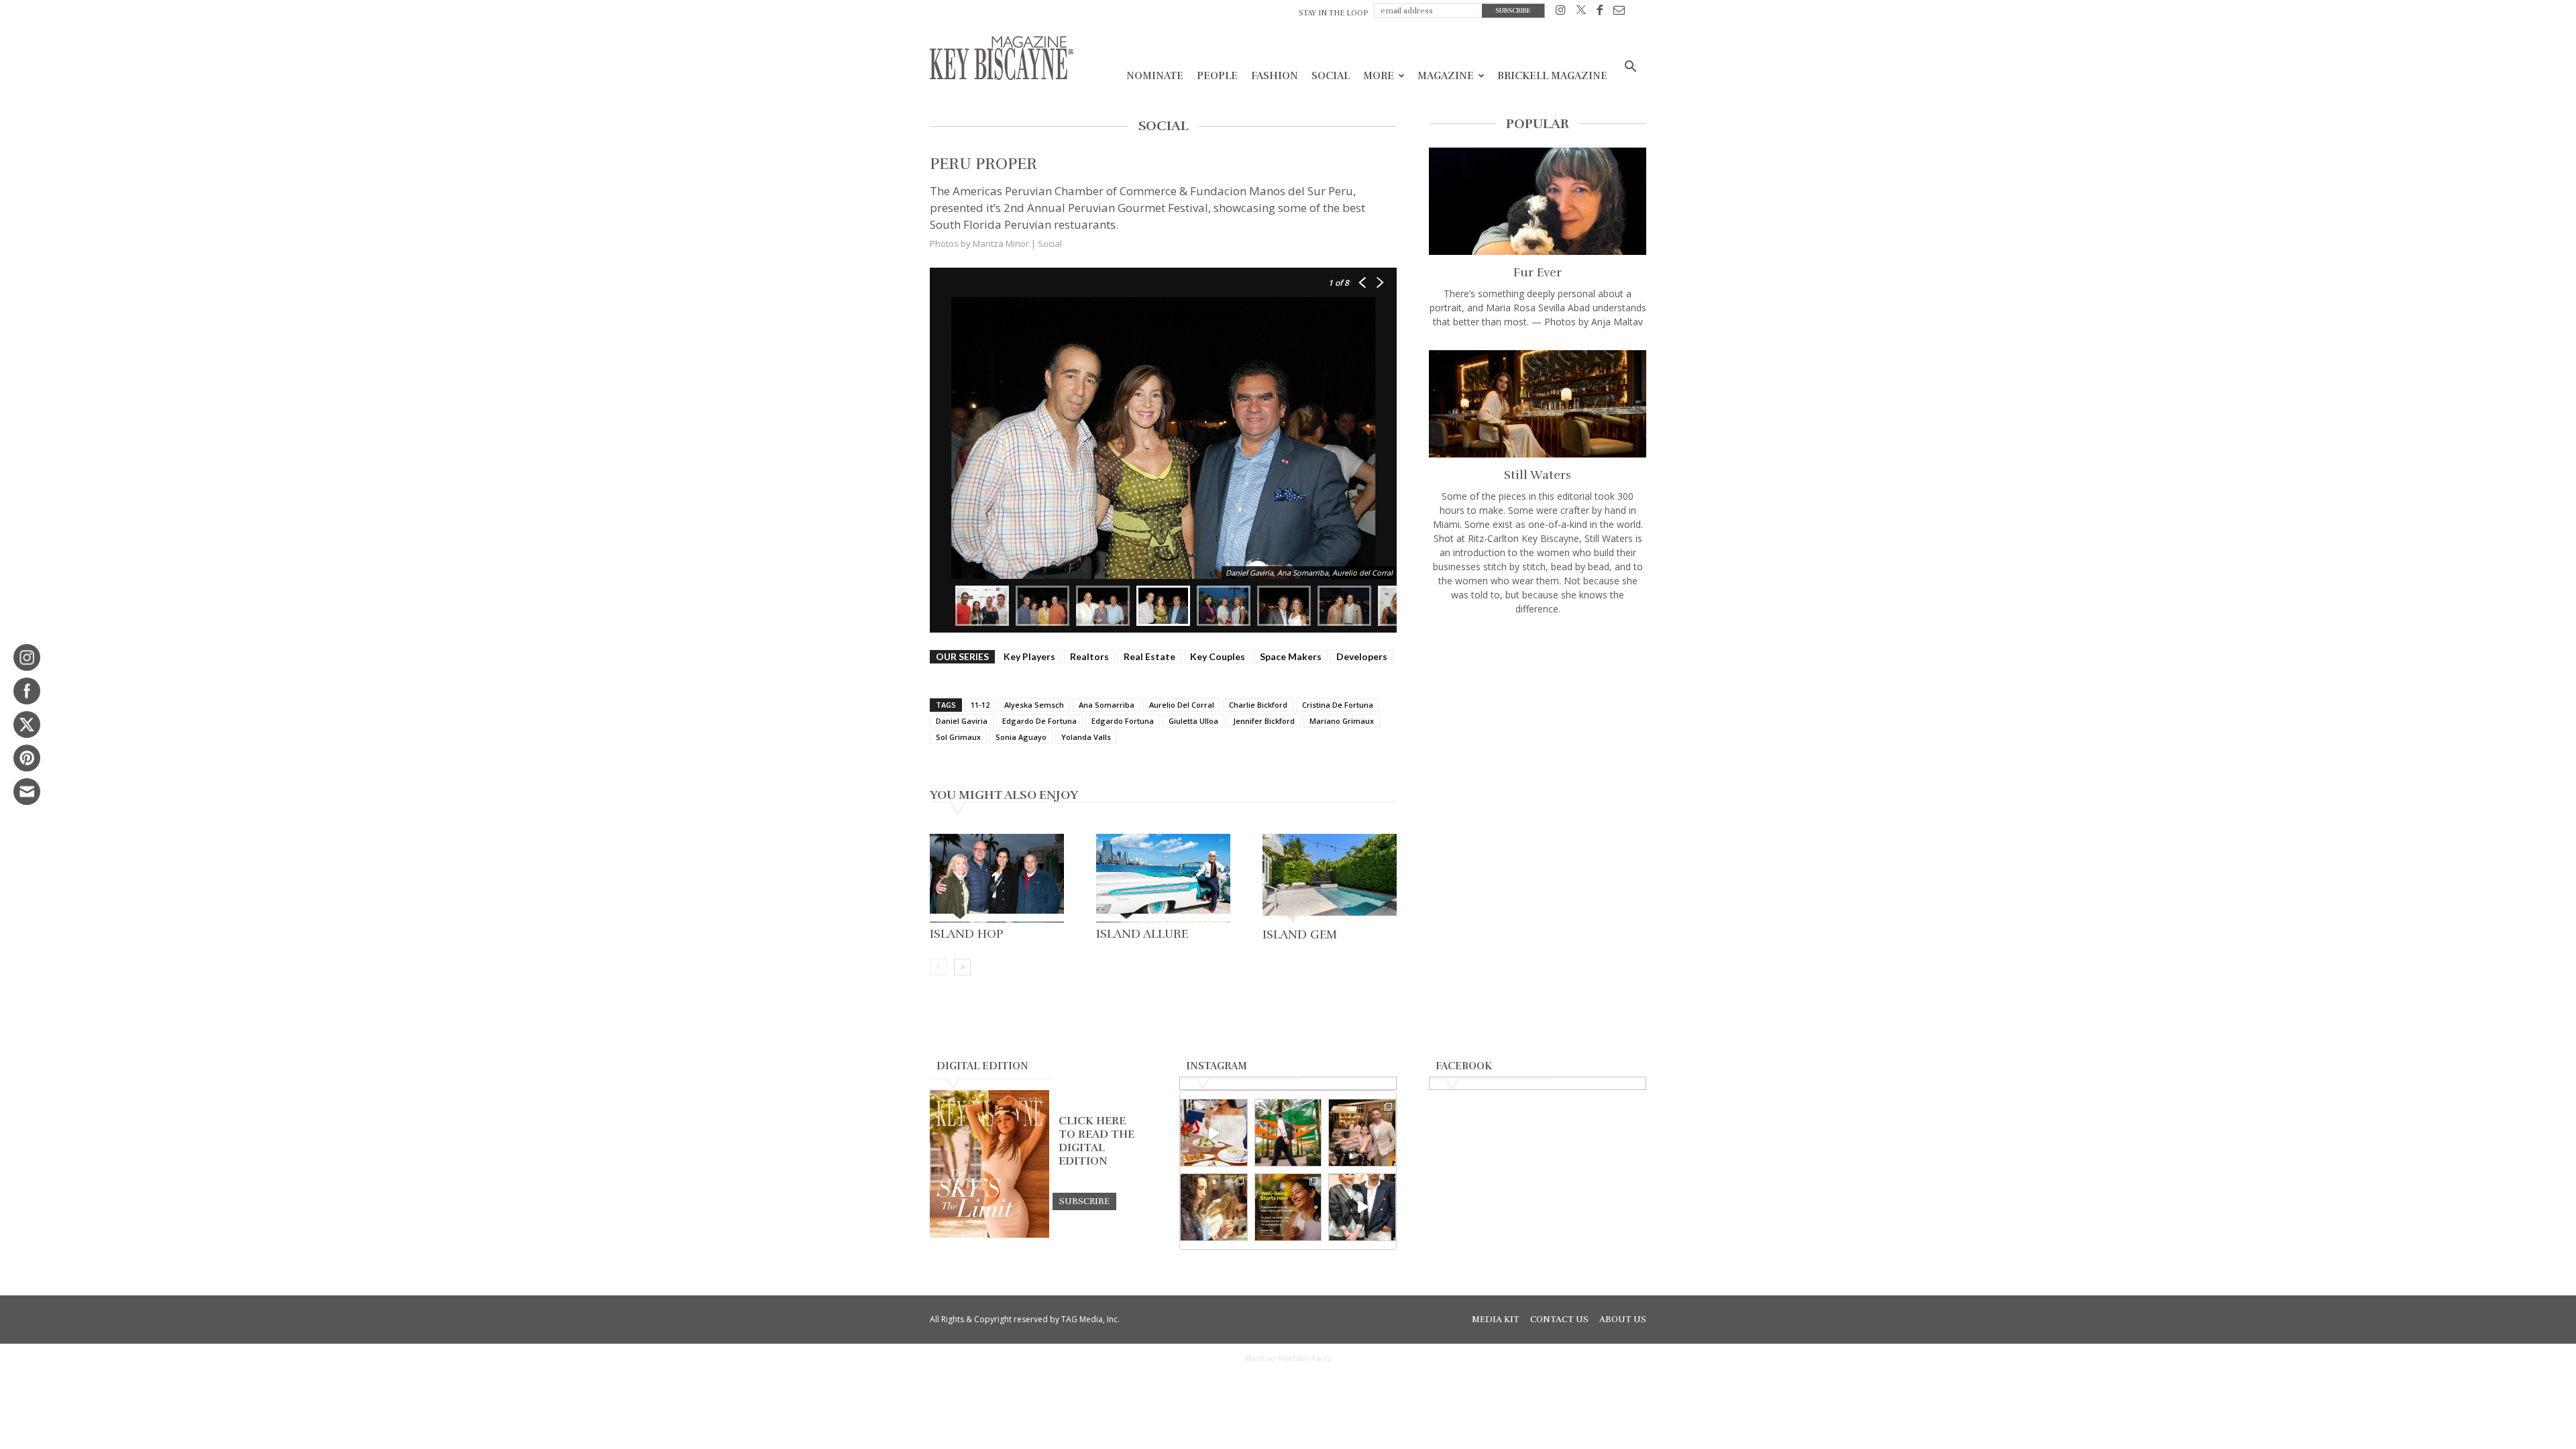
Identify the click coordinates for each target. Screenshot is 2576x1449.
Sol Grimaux (958, 737)
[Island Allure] (1163, 878)
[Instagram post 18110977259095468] (1362, 1133)
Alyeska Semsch (1034, 705)
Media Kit (1496, 1320)
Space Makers (1291, 656)
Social (1331, 76)
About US (1623, 1320)
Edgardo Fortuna (1123, 721)
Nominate (1155, 76)
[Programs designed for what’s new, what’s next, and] (1288, 1133)
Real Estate (1149, 656)
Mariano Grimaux (1342, 721)
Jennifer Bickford (1264, 721)
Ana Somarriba (1107, 705)
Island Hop (967, 934)
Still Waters (1538, 475)
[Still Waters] (1538, 404)
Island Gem (1300, 934)
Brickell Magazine (1552, 76)
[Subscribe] (1084, 1201)
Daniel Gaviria (962, 721)
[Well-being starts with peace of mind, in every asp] (1288, 1207)
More (1379, 76)
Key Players (1029, 656)
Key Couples (1218, 656)
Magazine (1446, 76)
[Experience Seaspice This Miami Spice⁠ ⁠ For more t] (1214, 1133)
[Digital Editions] (989, 1234)
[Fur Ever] (1538, 201)
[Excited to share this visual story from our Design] (1214, 1207)
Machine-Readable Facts (1288, 1358)
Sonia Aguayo (1021, 737)
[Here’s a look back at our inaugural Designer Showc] (1362, 1207)
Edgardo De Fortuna (1039, 721)
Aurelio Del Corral (1182, 705)
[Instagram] (1561, 12)
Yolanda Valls (1086, 737)
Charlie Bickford (1258, 705)
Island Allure (1142, 934)
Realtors (1089, 656)
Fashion (1275, 76)
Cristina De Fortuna (1338, 705)
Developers (1362, 656)
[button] (1630, 68)
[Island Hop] (997, 878)
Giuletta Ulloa (1193, 721)
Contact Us (1559, 1320)
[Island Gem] (1330, 878)
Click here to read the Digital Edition (1096, 1141)
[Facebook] (1600, 12)
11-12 (980, 705)
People (1217, 76)
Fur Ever (1538, 272)
